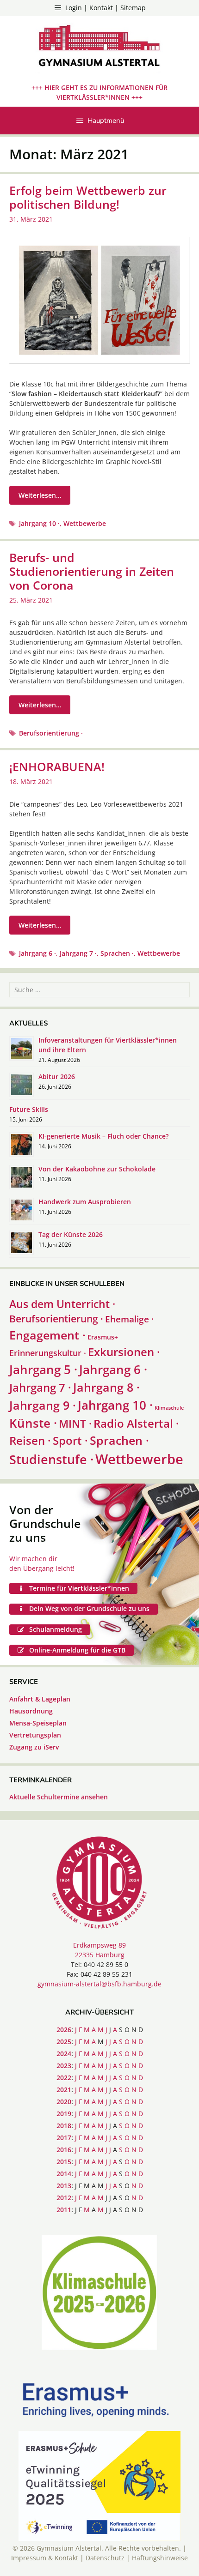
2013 (64, 2186)
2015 (64, 2162)
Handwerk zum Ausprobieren (85, 1202)
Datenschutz (105, 2558)
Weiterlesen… (40, 495)
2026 (64, 2030)
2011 (64, 2210)
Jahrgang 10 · (39, 523)
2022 (64, 2078)
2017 (64, 2138)
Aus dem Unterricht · (62, 1304)
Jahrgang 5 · (43, 1369)
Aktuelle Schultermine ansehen (59, 1797)
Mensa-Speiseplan (38, 1723)
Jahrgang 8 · (106, 1387)
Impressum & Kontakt (45, 2558)
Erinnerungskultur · (48, 1353)
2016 (64, 2150)
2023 (64, 2066)
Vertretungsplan (35, 1735)
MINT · (75, 1424)
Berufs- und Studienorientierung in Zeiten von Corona (92, 571)
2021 (64, 2090)
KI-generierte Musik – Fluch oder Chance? (103, 1136)
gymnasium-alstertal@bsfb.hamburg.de (99, 1984)
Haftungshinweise (160, 2558)
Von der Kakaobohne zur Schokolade (97, 1169)
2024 (64, 2054)
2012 (64, 2198)
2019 (64, 2114)
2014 (64, 2174)
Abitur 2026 (57, 1077)
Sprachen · (117, 953)
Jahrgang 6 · (37, 953)
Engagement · (47, 1335)
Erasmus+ (103, 1337)
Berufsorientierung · (51, 733)
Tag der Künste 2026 (71, 1234)
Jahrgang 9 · (43, 1405)
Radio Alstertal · (136, 1423)
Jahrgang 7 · (78, 953)
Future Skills (29, 1109)
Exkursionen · (124, 1352)
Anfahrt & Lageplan (40, 1699)
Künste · (33, 1423)
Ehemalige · (129, 1319)
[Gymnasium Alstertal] (99, 47)
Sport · (70, 1441)
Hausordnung (31, 1711)
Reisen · (30, 1441)
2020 (64, 2102)
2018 (64, 2126)
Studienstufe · (51, 1460)
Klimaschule (169, 1408)
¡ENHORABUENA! (57, 766)
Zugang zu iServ (34, 1747)
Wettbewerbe (85, 523)
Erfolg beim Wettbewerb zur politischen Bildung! (88, 197)
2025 (64, 2042)
